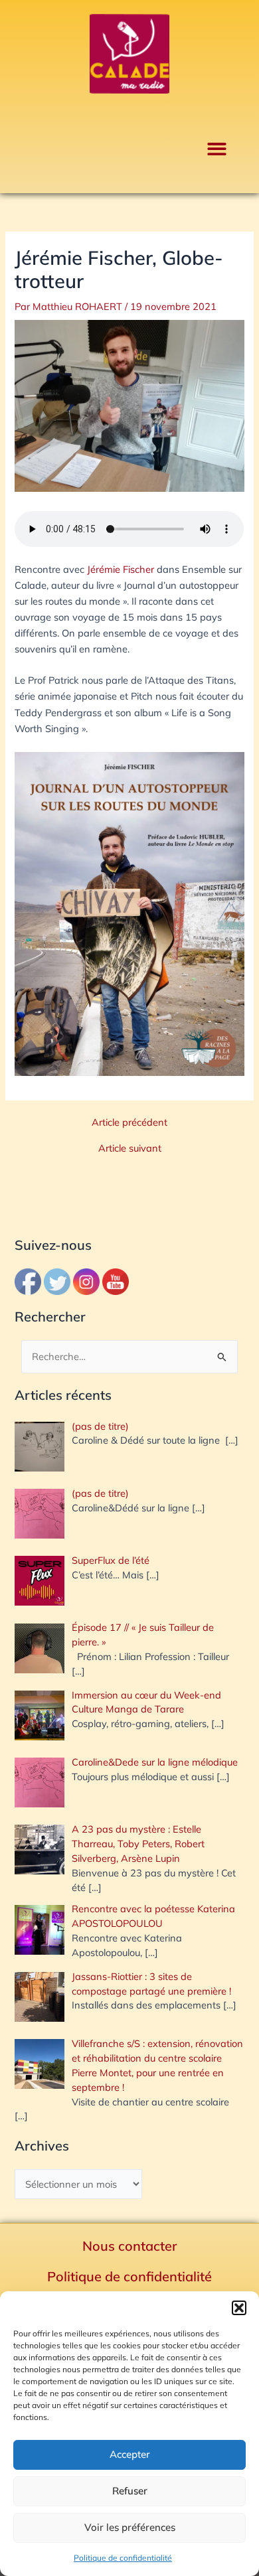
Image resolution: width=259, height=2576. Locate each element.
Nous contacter (130, 2246)
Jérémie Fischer (121, 569)
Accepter (130, 2454)
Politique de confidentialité (123, 2558)
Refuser (130, 2491)
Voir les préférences (130, 2527)
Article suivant (130, 1149)
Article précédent (129, 1123)
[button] (239, 2308)
